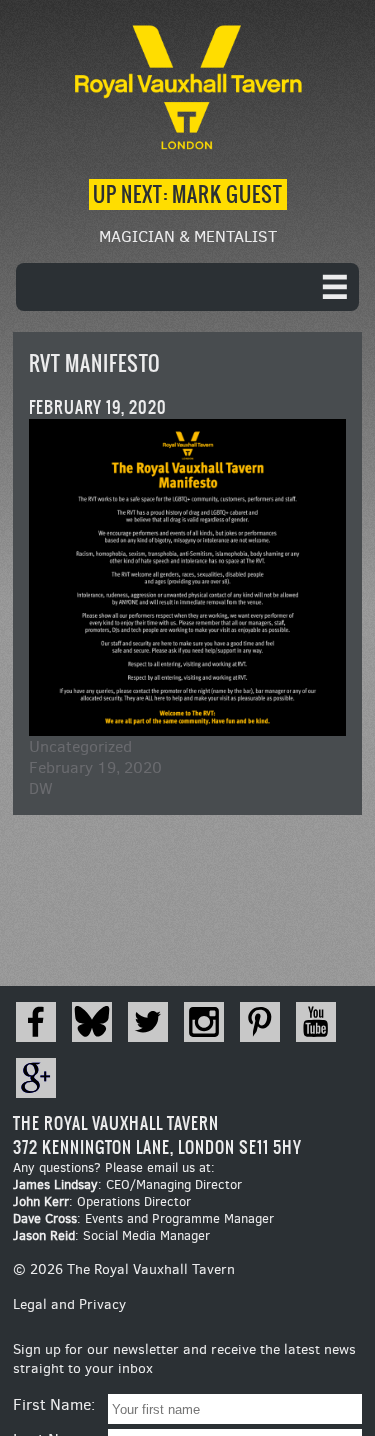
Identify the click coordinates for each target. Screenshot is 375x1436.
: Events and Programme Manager (143, 1218)
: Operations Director (102, 1201)
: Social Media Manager (111, 1235)
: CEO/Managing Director (127, 1184)
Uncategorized (80, 746)
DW (41, 788)
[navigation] (187, 287)
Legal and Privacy (69, 1304)
